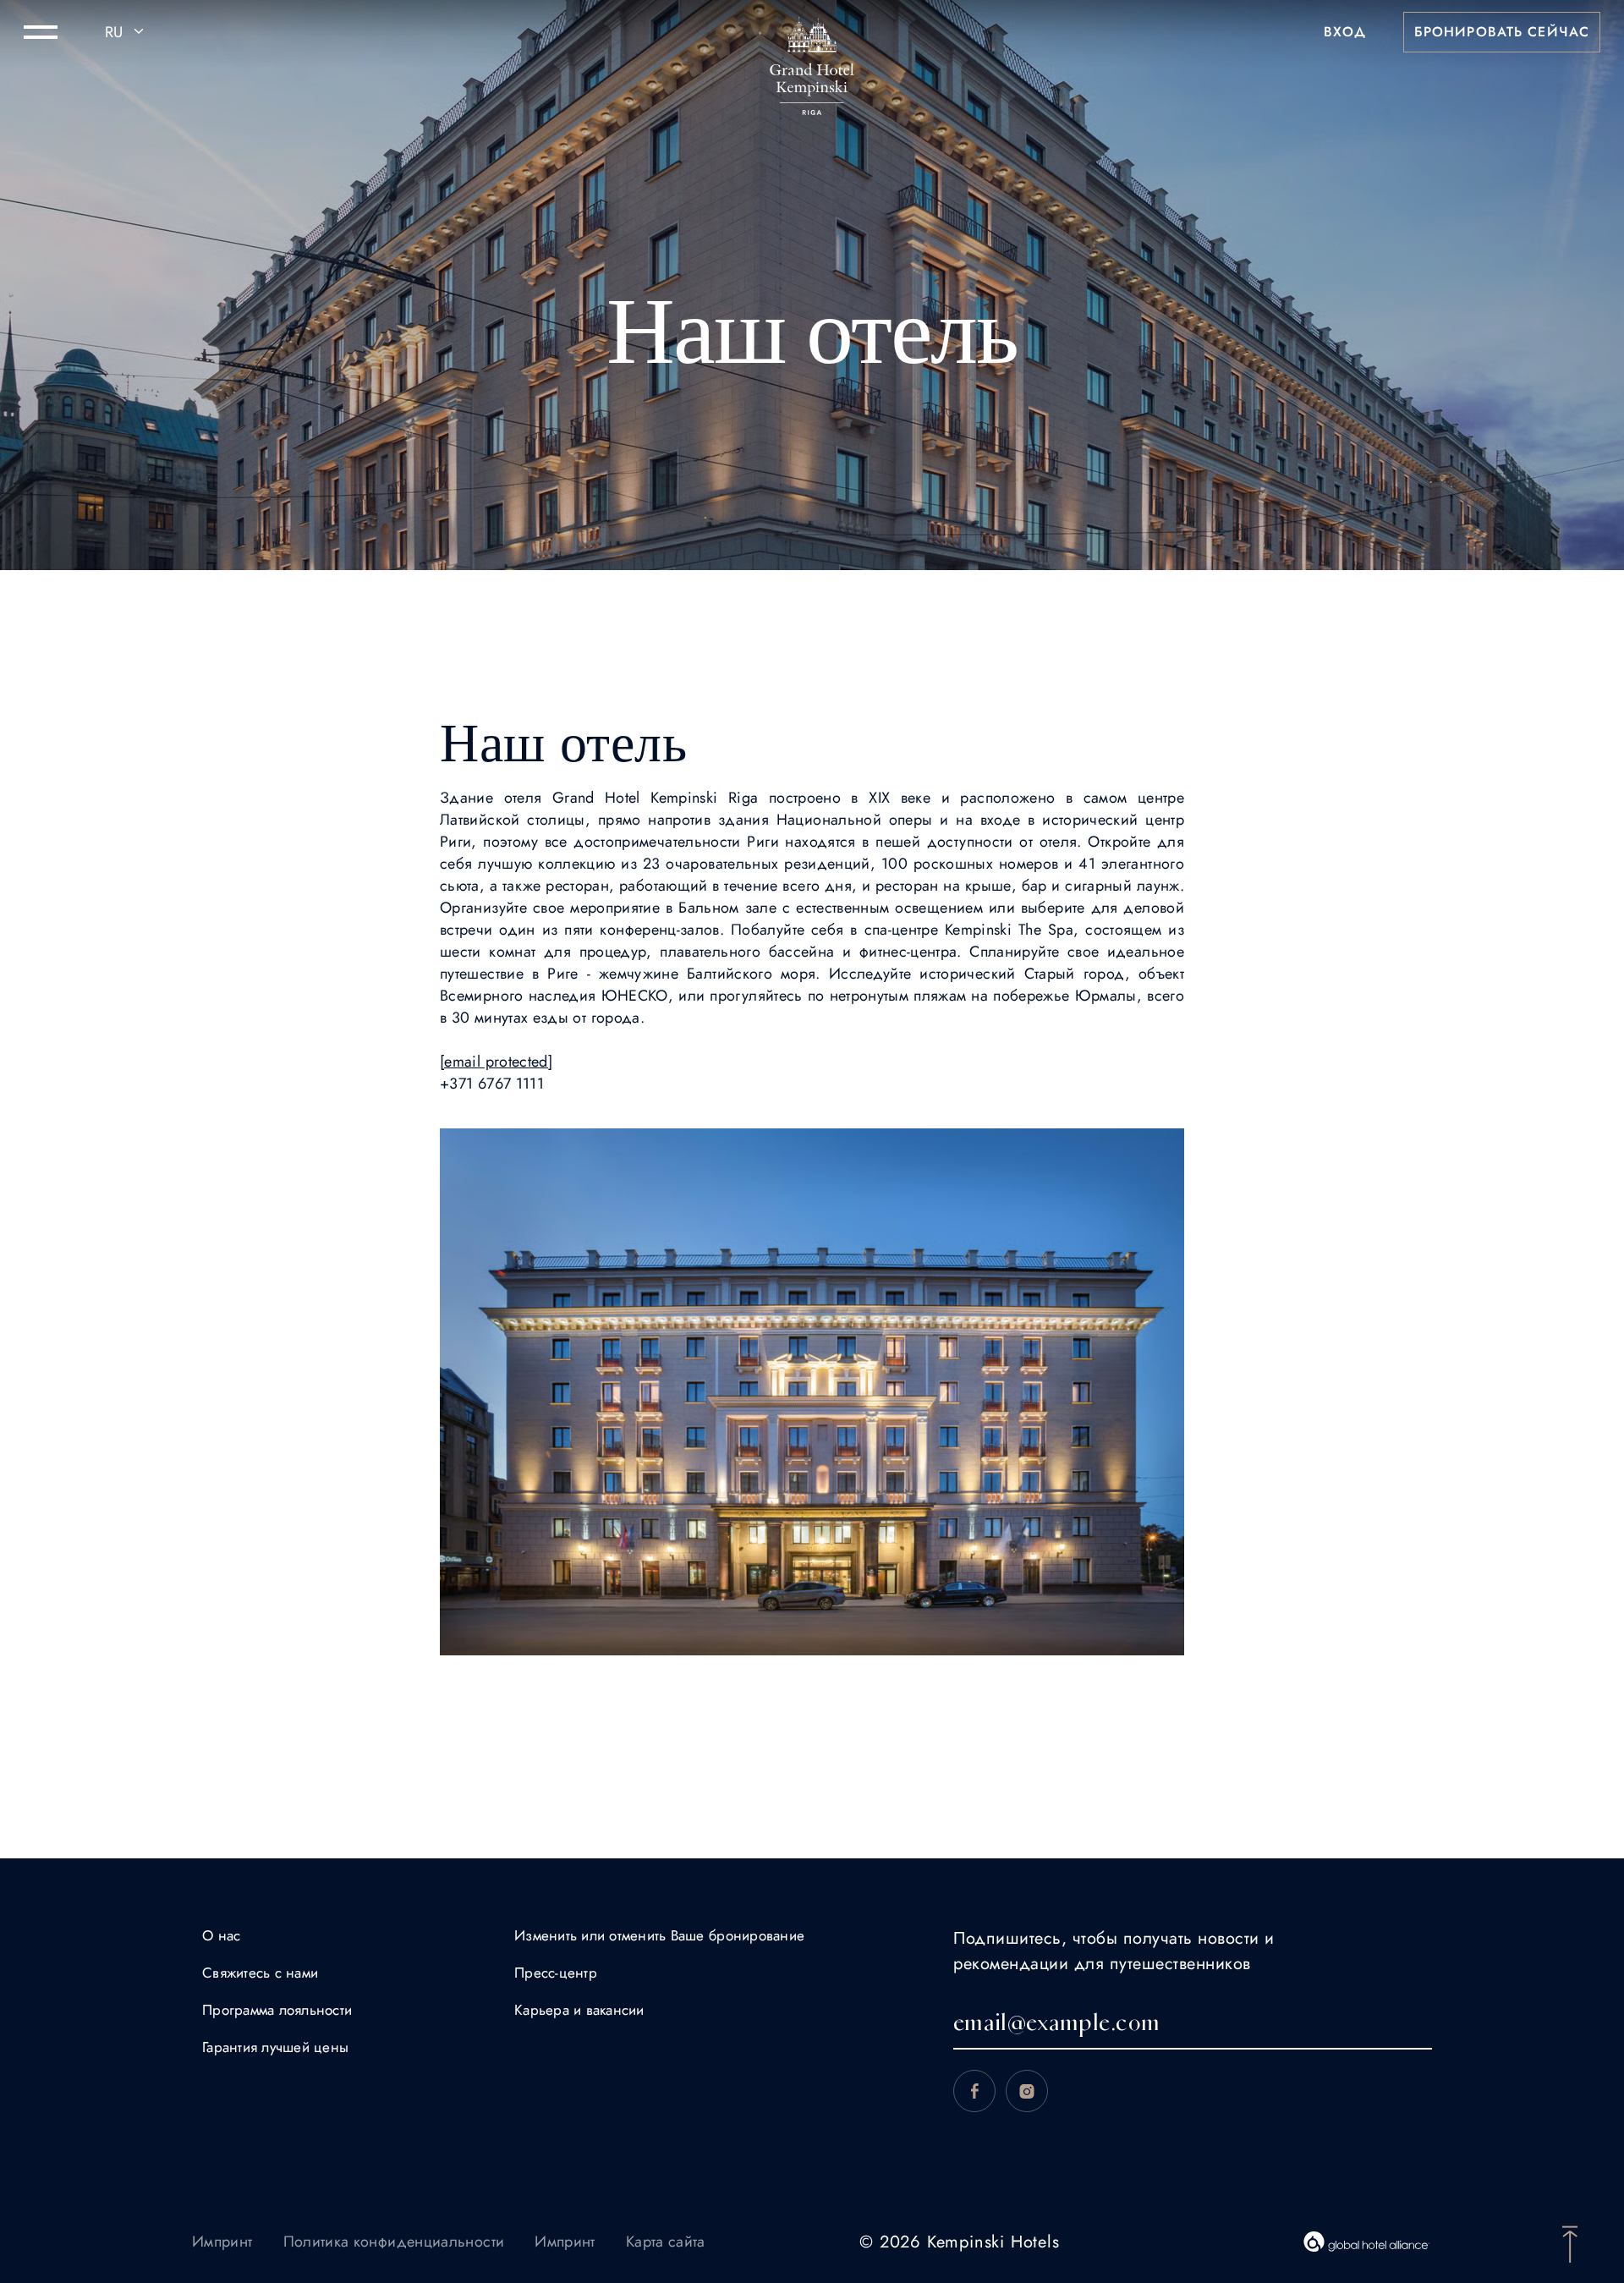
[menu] (41, 32)
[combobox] (127, 32)
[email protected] (496, 1062)
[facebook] (974, 2091)
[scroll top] (1570, 2242)
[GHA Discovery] (1367, 2242)
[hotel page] (812, 32)
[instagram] (1027, 2091)
